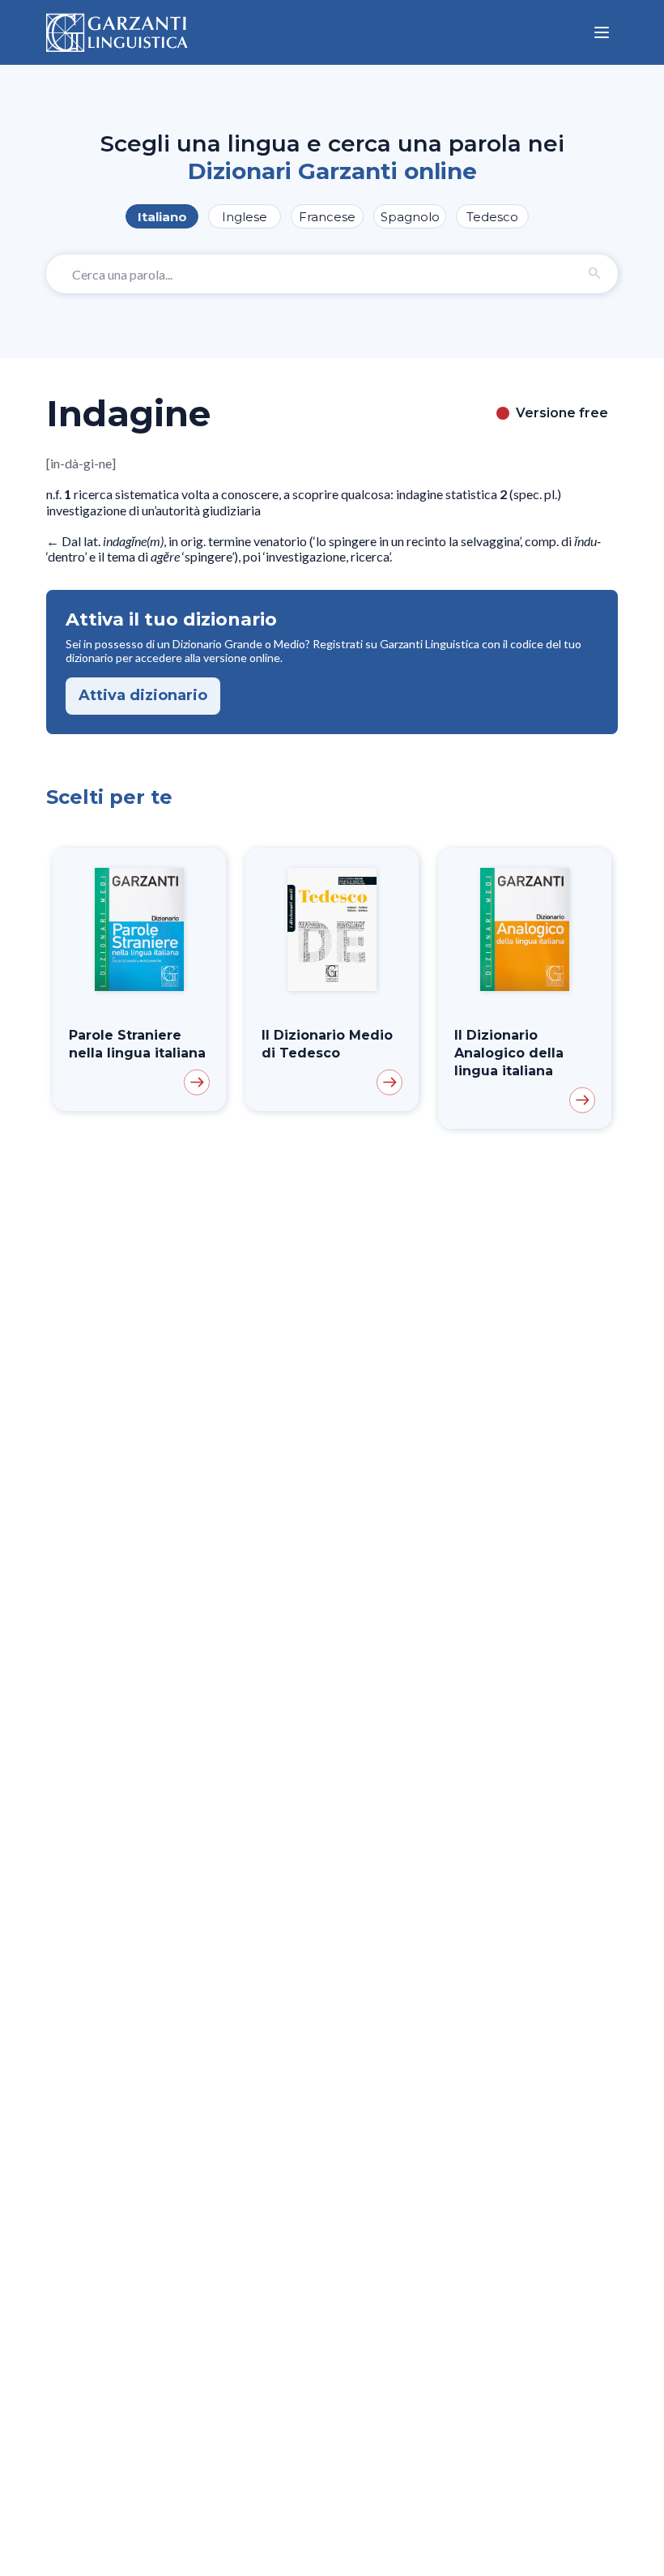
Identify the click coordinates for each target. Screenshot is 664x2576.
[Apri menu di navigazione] (602, 32)
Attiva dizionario (143, 695)
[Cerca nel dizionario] (595, 274)
